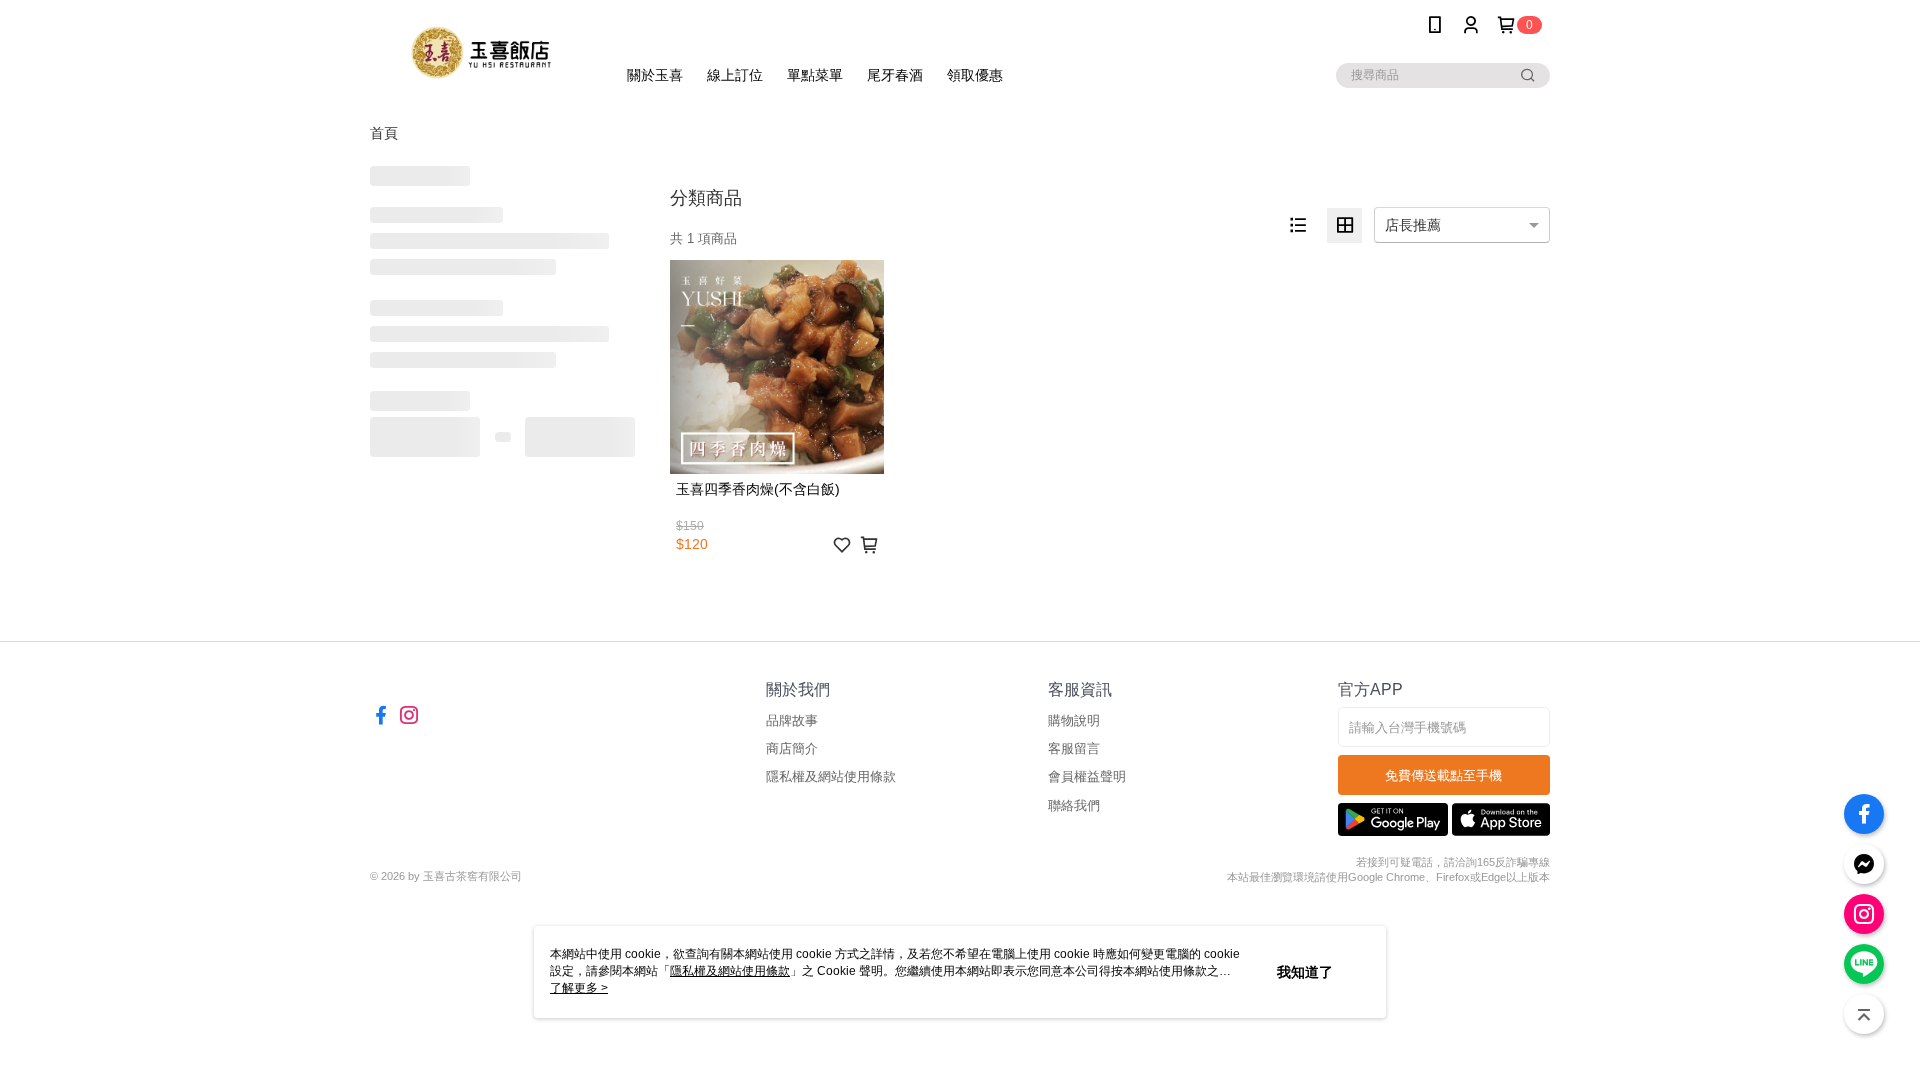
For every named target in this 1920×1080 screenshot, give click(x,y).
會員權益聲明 (1087, 776)
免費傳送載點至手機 (1443, 775)
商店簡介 (792, 748)
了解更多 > (579, 988)
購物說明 (1074, 720)
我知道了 (1305, 972)
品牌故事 (792, 720)
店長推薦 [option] (1413, 225)
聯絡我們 (1074, 805)
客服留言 (1074, 748)
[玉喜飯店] (481, 52)
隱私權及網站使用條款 (831, 776)
